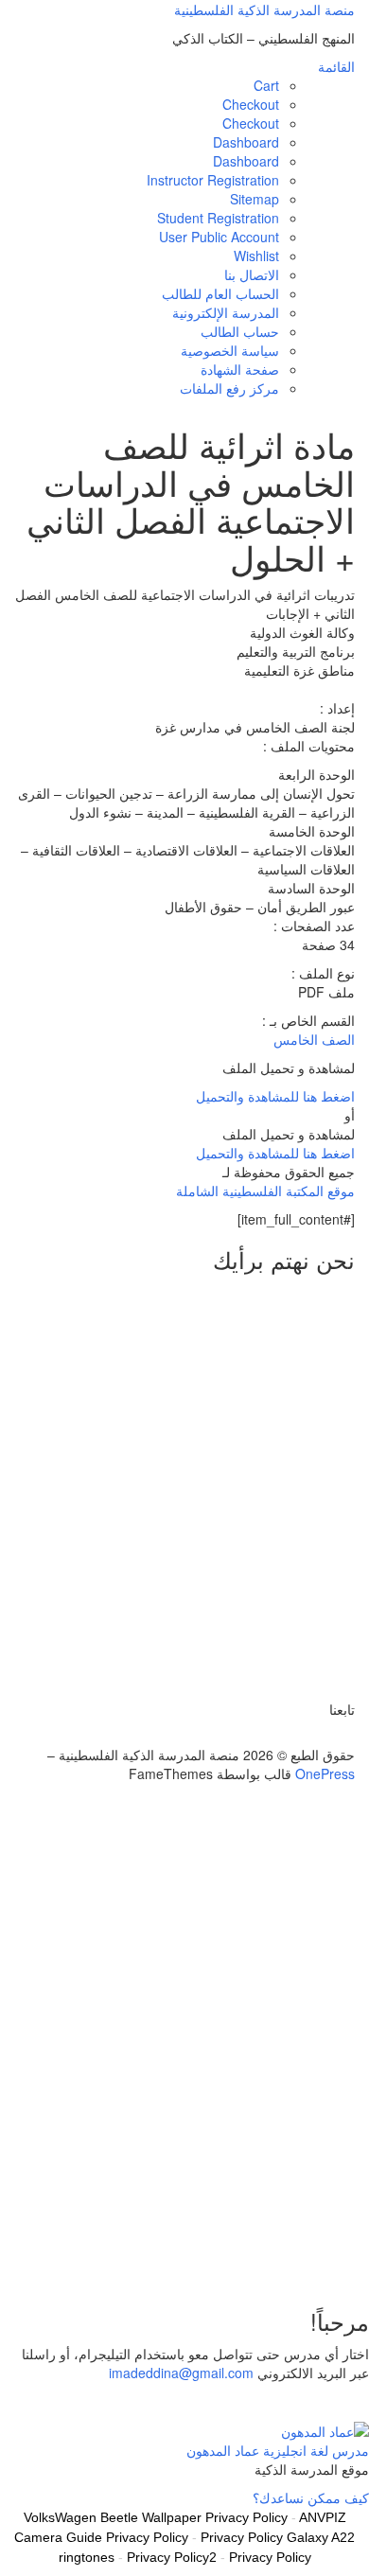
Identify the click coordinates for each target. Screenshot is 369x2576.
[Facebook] (339, 1736)
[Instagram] (318, 1736)
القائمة (336, 66)
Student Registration (218, 218)
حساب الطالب (240, 331)
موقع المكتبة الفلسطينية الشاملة (265, 1191)
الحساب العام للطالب (220, 293)
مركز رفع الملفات (229, 388)
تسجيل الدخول (232, 2262)
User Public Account (219, 237)
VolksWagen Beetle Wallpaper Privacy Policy (156, 2517)
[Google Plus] (329, 1736)
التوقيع (292, 2262)
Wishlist (256, 256)
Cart (266, 85)
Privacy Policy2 (172, 2557)
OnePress (325, 1773)
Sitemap (255, 199)
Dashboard (246, 142)
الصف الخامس (314, 1039)
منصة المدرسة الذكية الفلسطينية (264, 9)
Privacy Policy (270, 2557)
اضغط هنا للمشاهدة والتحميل (275, 1096)
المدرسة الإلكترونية (226, 312)
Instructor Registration (213, 180)
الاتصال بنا (252, 274)
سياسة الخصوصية (230, 350)
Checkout (251, 104)
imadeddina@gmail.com (181, 2373)
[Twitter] (350, 1736)
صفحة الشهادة (240, 369)
